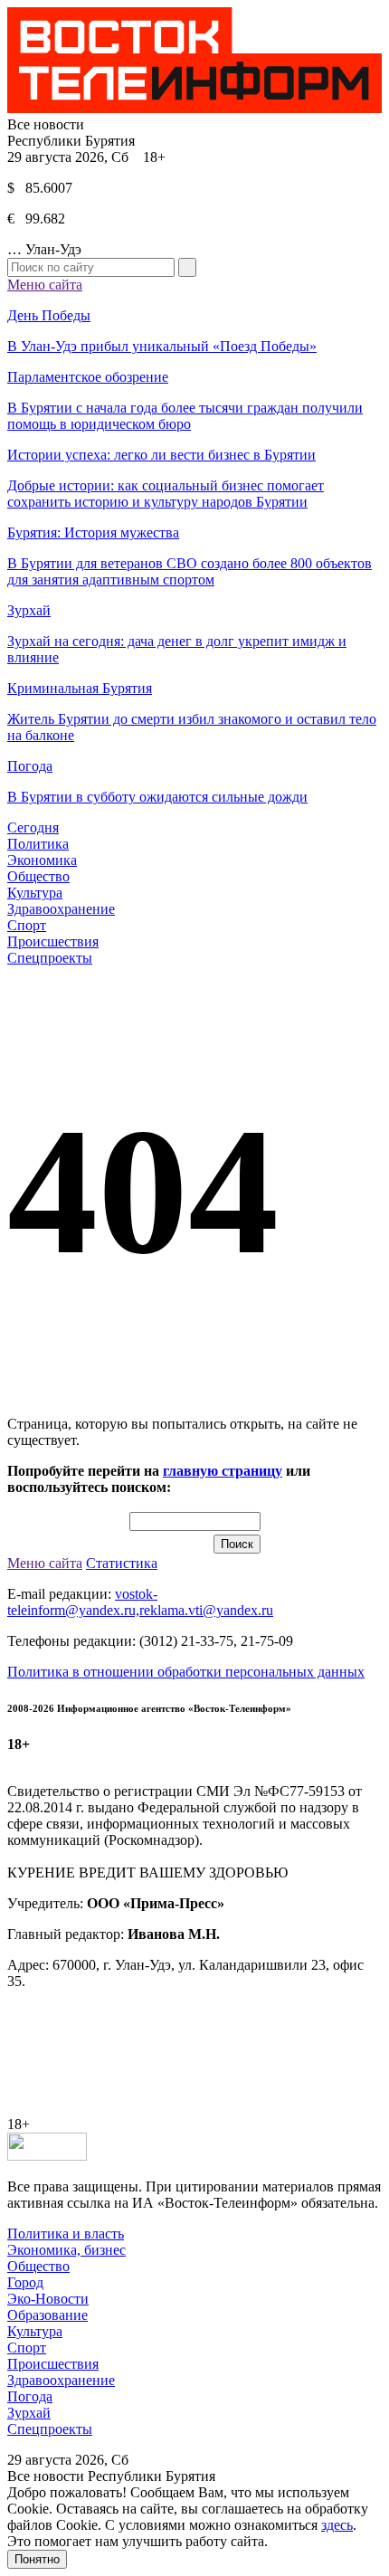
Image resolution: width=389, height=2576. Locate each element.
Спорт (27, 925)
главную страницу (223, 1471)
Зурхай (29, 2413)
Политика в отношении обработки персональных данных (186, 1672)
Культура (35, 893)
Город (25, 2282)
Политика (38, 844)
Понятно (37, 2559)
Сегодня (33, 827)
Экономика (42, 860)
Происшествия (53, 941)
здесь (337, 2525)
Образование (47, 2315)
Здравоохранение (61, 909)
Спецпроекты (50, 958)
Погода (30, 2396)
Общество (38, 876)
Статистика (122, 1563)
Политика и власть (66, 2234)
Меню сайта (45, 285)
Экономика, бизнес (66, 2250)
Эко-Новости (48, 2299)
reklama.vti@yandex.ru (206, 1610)
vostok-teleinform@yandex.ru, (82, 1602)
